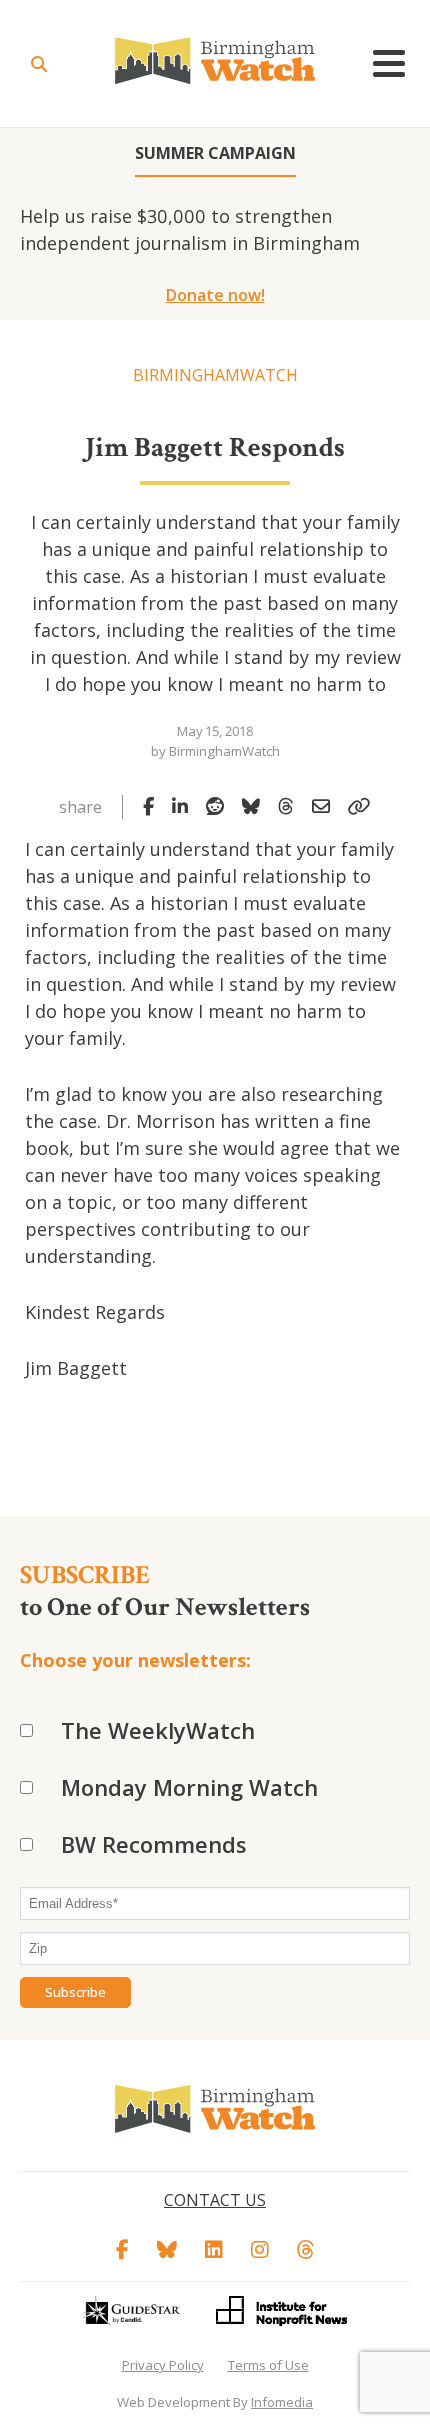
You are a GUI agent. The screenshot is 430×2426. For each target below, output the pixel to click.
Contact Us (215, 2200)
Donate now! (215, 295)
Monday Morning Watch (189, 1787)
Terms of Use (268, 2365)
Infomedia (282, 2402)
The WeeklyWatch (158, 1730)
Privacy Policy (163, 2365)
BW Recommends (154, 1844)
